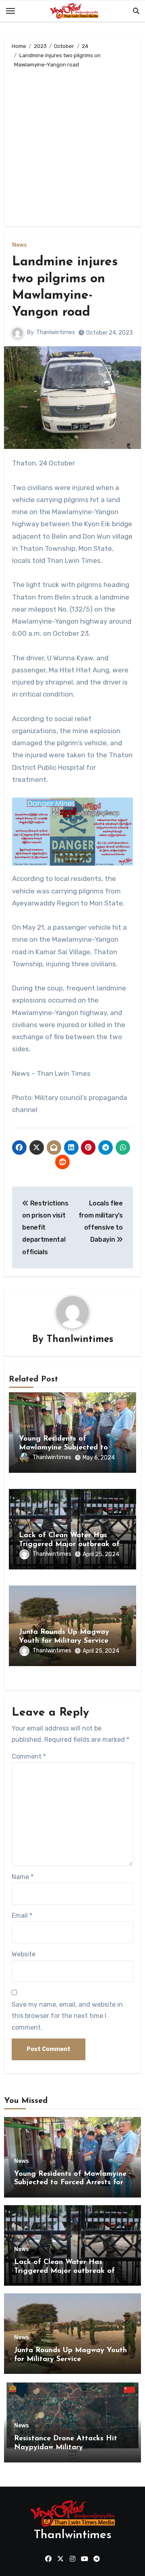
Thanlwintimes (56, 332)
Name (23, 1877)
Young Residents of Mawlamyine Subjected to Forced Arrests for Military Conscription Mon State (70, 2183)
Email (22, 1915)
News (20, 245)
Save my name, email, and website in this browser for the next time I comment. (67, 2016)
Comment (29, 1756)
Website (24, 1954)
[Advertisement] (72, 146)
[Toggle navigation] (10, 11)
